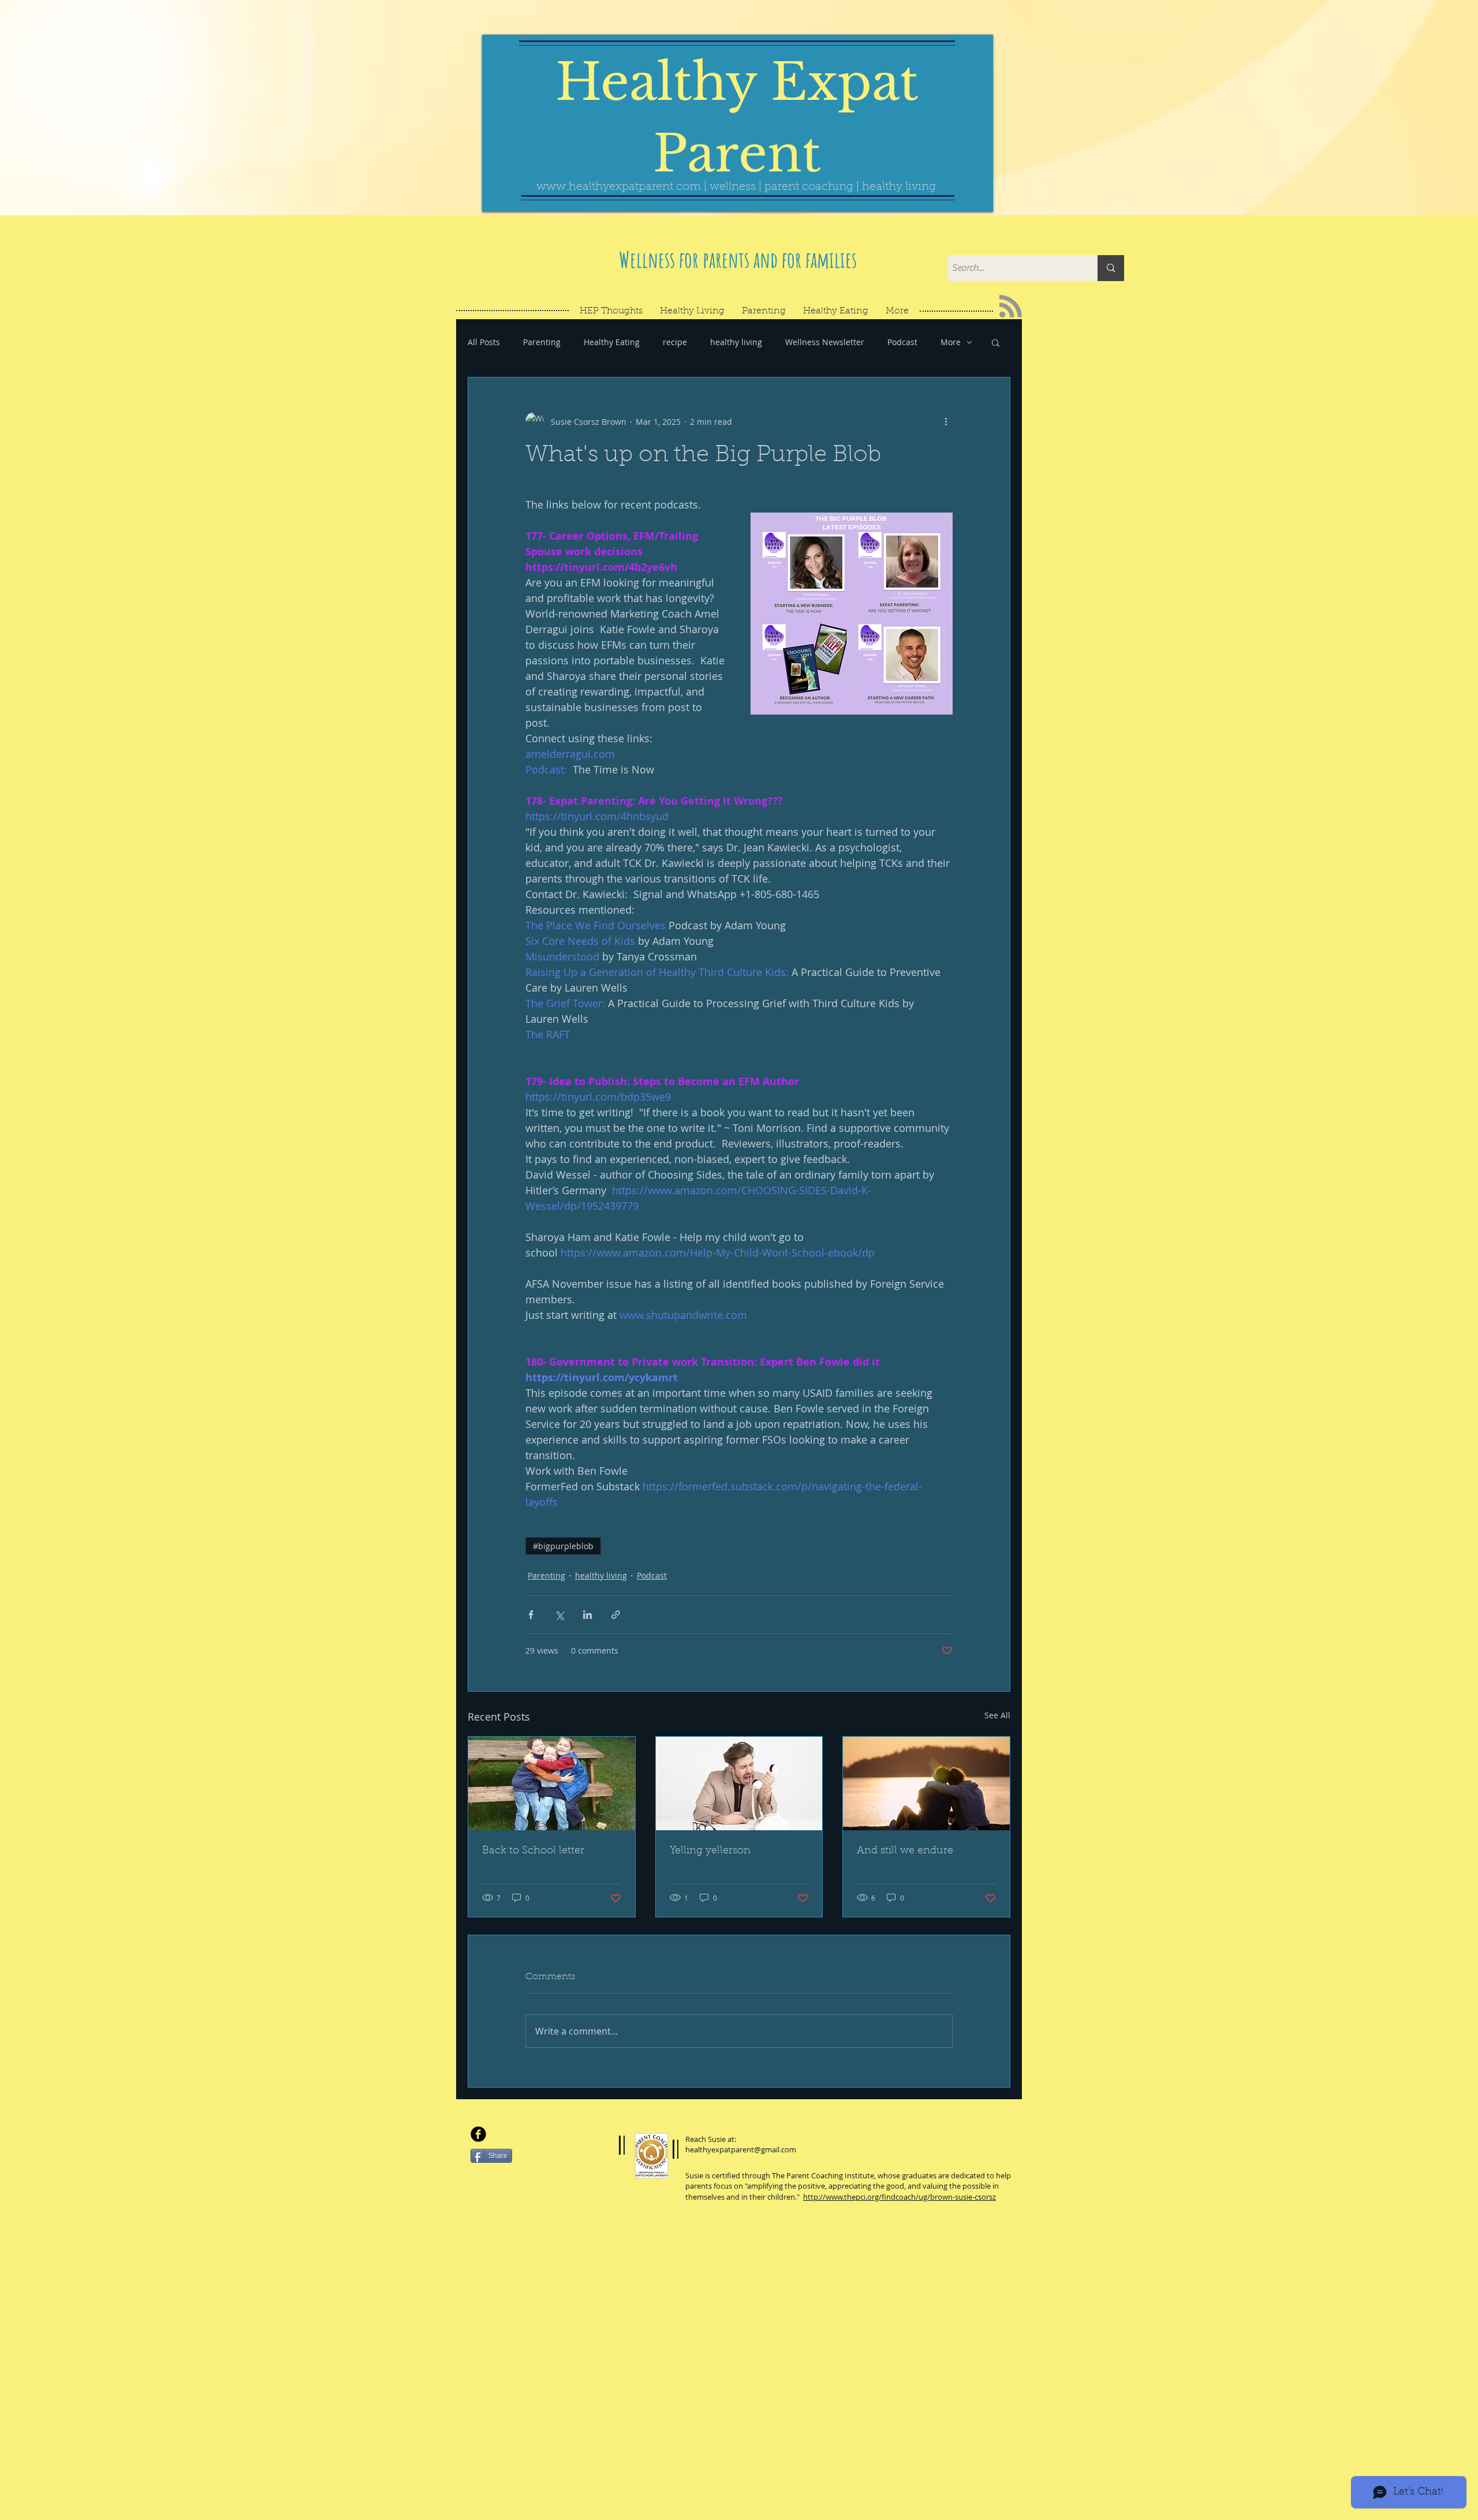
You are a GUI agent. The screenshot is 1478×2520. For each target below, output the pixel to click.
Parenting (542, 342)
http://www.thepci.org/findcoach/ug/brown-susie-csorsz (900, 2197)
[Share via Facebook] (531, 1615)
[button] (996, 342)
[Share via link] (616, 1615)
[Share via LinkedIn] (587, 1615)
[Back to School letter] (552, 1784)
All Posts (484, 342)
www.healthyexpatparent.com (619, 187)
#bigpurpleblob (563, 1546)
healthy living (736, 342)
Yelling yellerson (710, 1851)
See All (997, 1715)
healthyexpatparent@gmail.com (741, 2149)
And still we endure (905, 1851)
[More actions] (946, 421)
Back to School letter (533, 1851)
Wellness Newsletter (825, 342)
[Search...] (1111, 268)
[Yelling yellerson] (739, 1784)
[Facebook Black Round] (478, 2134)
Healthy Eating (612, 342)
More (951, 342)
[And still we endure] (926, 1784)
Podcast (902, 342)
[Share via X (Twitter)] (559, 1615)
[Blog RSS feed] (1011, 307)
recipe (675, 342)
